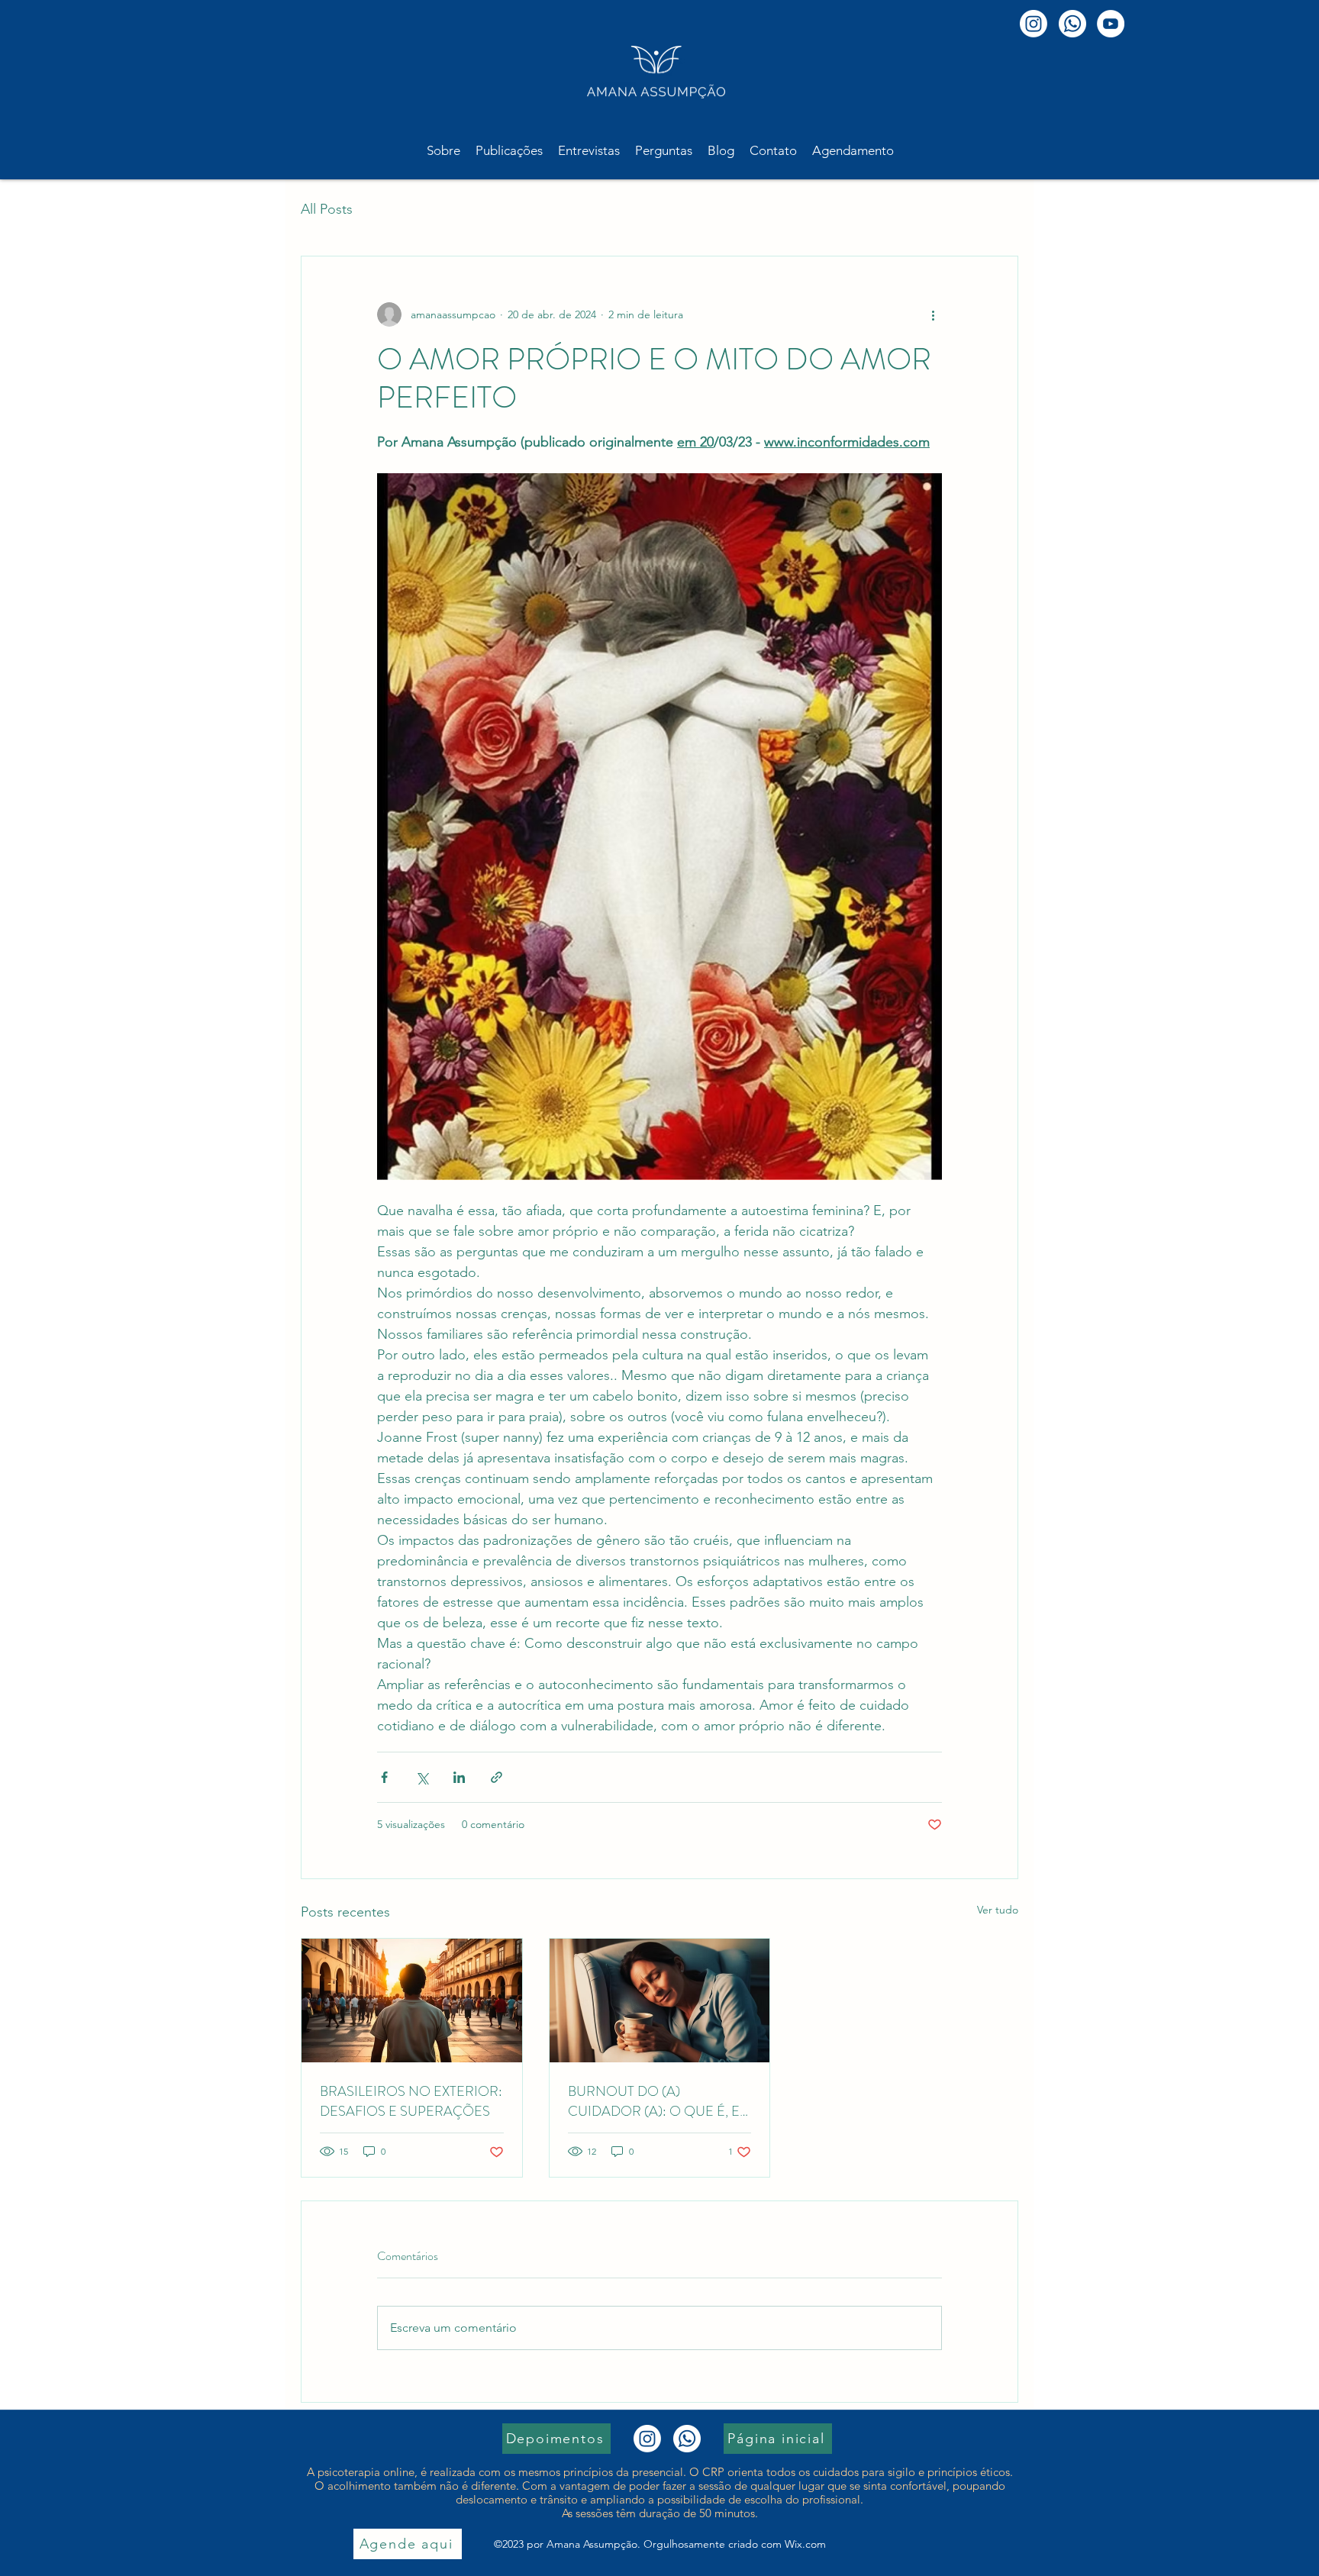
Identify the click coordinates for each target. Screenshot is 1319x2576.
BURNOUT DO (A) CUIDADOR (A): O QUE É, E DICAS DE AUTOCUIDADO (654, 2101)
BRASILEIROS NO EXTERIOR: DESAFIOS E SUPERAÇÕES (411, 2101)
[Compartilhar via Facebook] (384, 1777)
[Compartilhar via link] (497, 1777)
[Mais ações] (933, 314)
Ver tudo (998, 1910)
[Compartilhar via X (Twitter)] (422, 1777)
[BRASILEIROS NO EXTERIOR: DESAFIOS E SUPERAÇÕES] (412, 2001)
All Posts (327, 209)
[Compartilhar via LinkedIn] (459, 1777)
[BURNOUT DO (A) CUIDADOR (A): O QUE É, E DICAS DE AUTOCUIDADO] (660, 2001)
